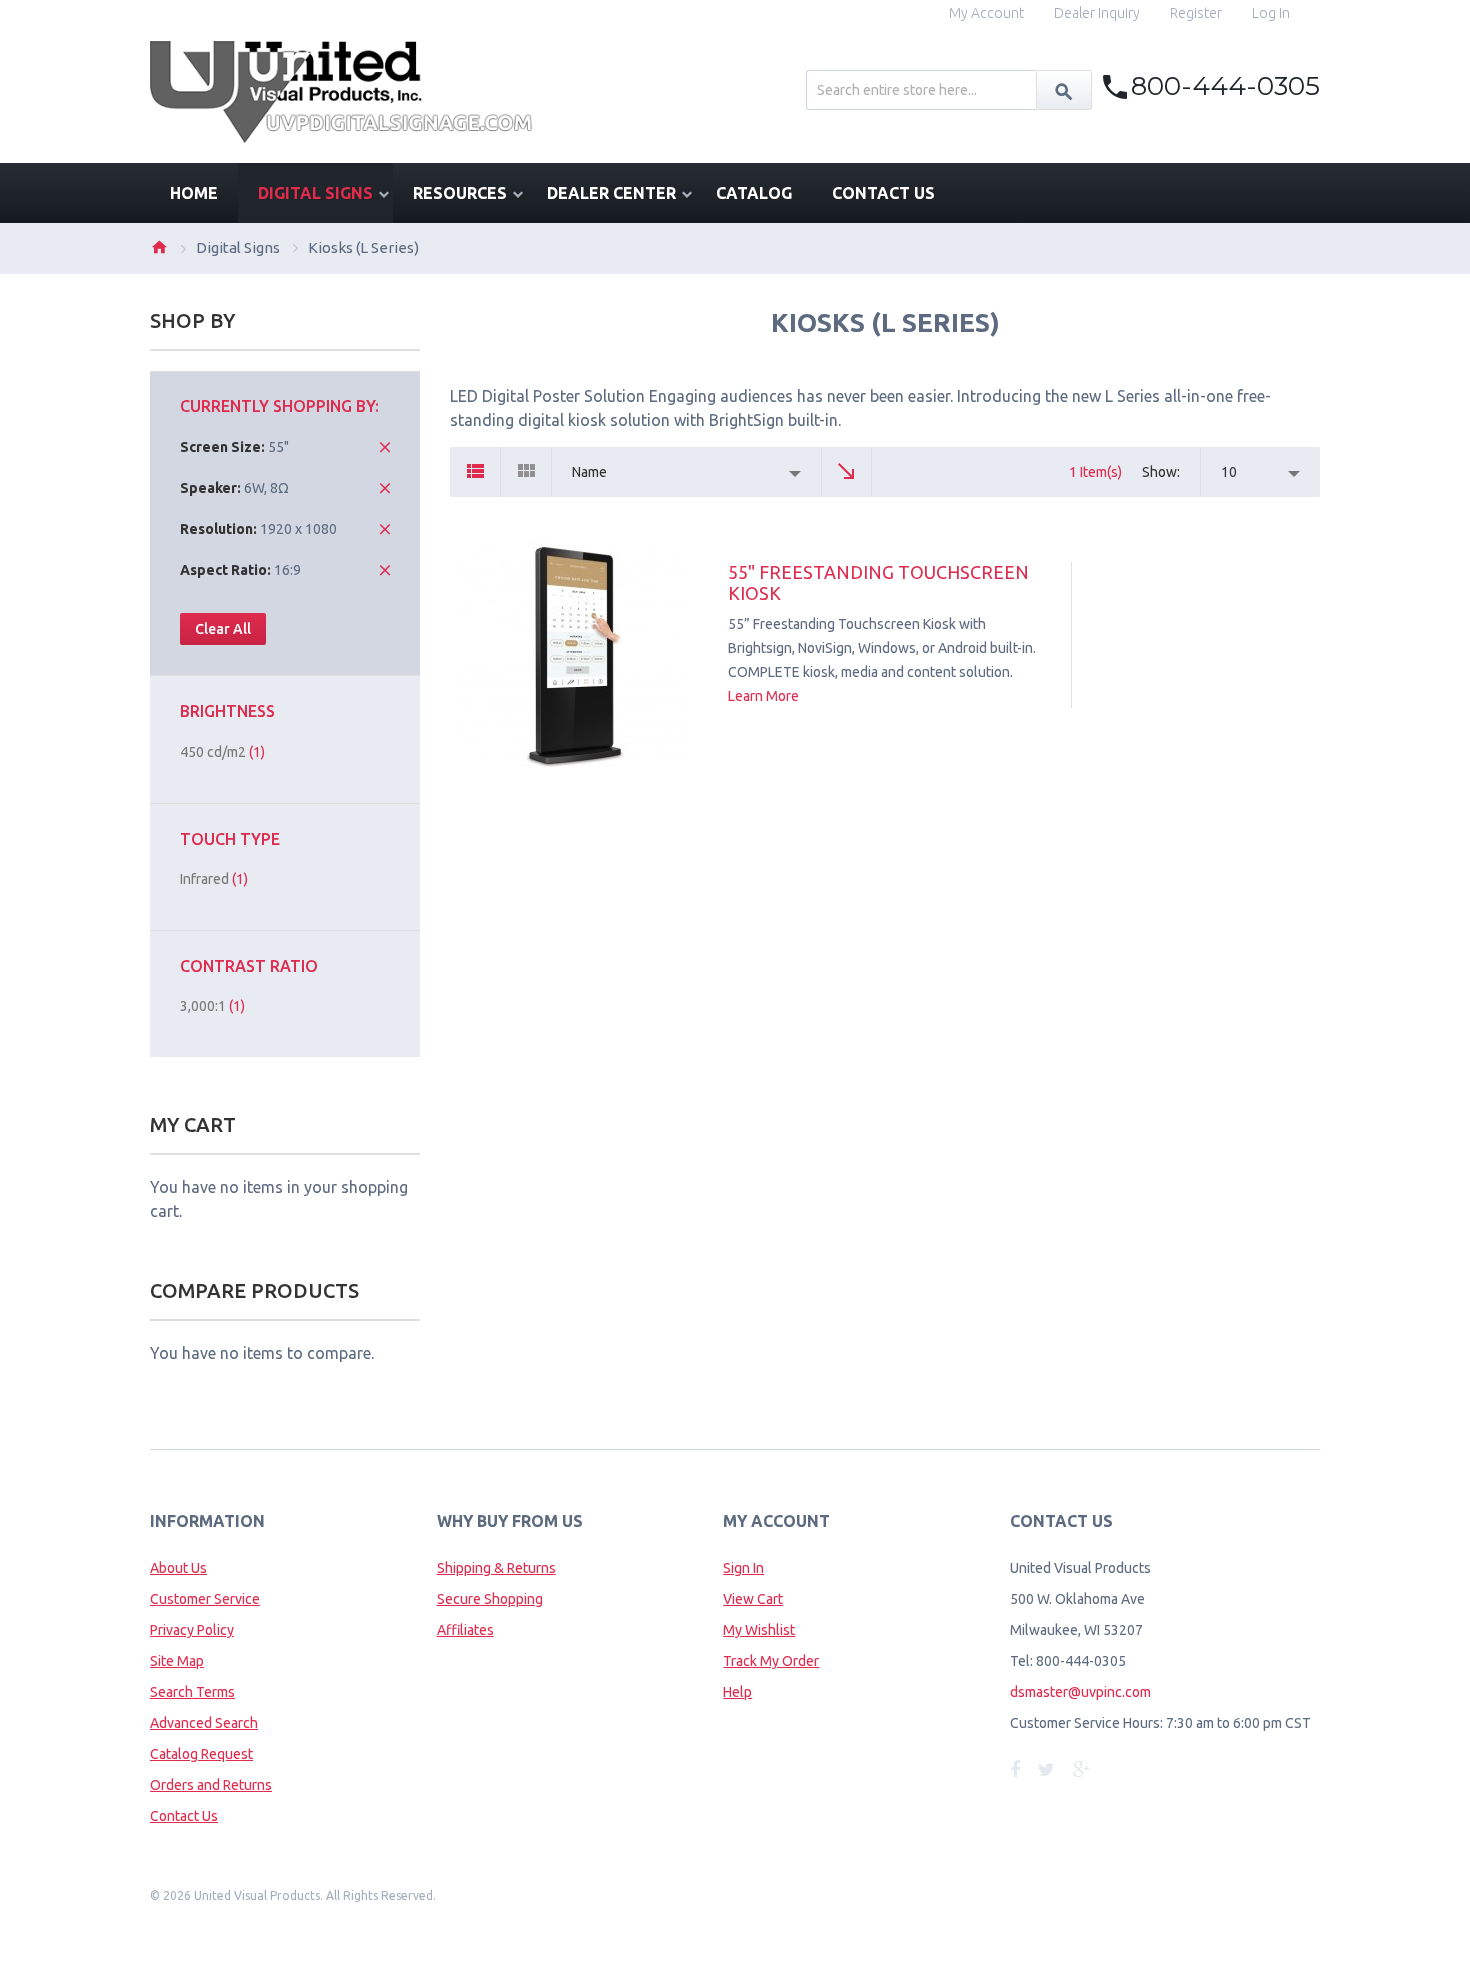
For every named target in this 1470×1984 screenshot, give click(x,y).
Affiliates (465, 1630)
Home (159, 247)
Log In (1271, 13)
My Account (986, 13)
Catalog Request (201, 1754)
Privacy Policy (192, 1630)
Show (1159, 472)
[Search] (1064, 90)
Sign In (743, 1568)
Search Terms (192, 1692)
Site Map (177, 1661)
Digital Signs (238, 247)
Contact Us (184, 1816)
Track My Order (771, 1661)
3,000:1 (212, 1006)
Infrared (214, 879)
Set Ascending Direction (847, 472)
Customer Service (205, 1599)
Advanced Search (204, 1723)
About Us (178, 1568)
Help (737, 1692)
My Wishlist (759, 1630)
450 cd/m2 (222, 752)
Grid (526, 472)
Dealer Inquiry (1097, 13)
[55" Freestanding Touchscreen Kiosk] (574, 656)
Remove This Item (385, 447)
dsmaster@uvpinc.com (1080, 1692)
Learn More (763, 696)
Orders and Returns (211, 1785)
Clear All (223, 629)
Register (1196, 13)
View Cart (753, 1599)
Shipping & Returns (496, 1568)
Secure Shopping (490, 1599)
